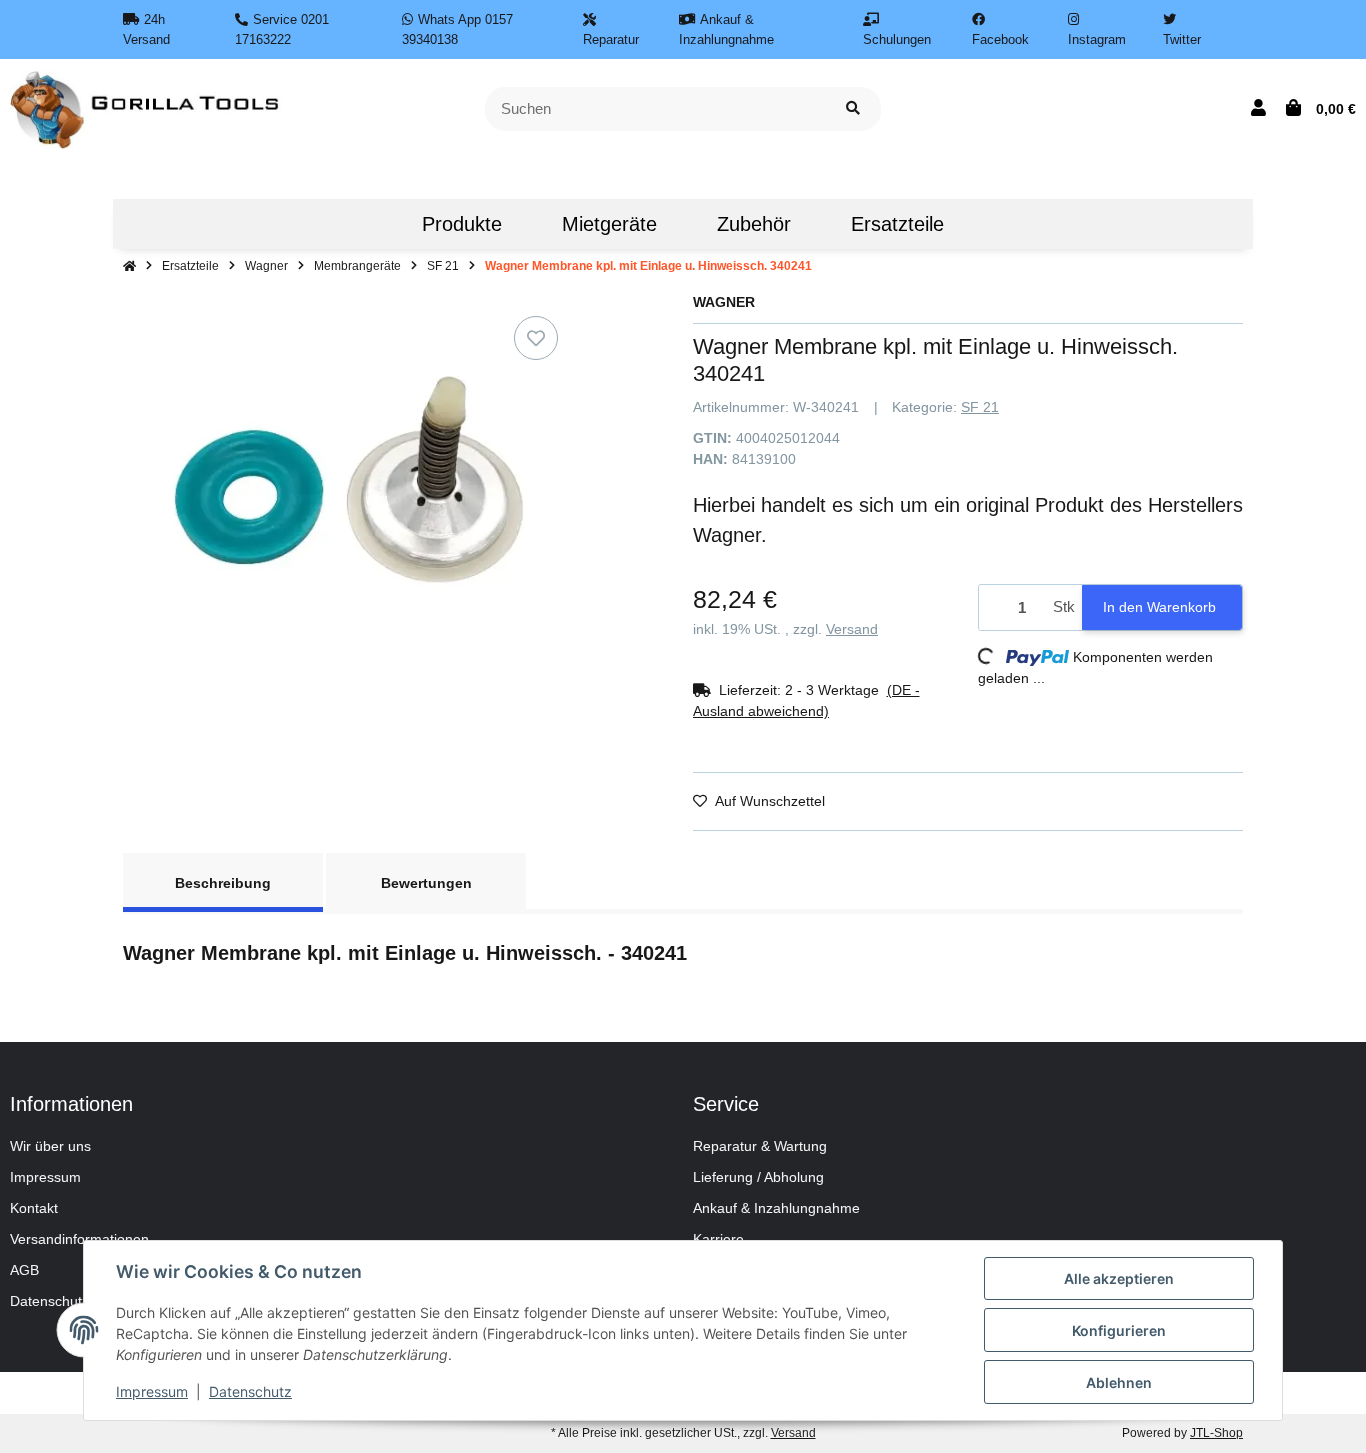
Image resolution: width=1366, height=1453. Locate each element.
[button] (1258, 109)
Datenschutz (250, 1391)
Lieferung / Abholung (758, 1177)
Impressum (45, 1177)
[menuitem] (362, 224)
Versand (852, 629)
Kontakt (34, 1208)
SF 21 (980, 407)
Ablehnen (1119, 1382)
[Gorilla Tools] (146, 108)
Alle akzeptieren (1119, 1278)
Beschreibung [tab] (223, 883)
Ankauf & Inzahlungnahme (776, 1208)
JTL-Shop (1216, 1433)
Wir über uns (50, 1146)
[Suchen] (853, 109)
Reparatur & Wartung (760, 1146)
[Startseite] (129, 266)
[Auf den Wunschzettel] (536, 338)
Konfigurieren (1119, 1330)
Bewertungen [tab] (426, 883)
